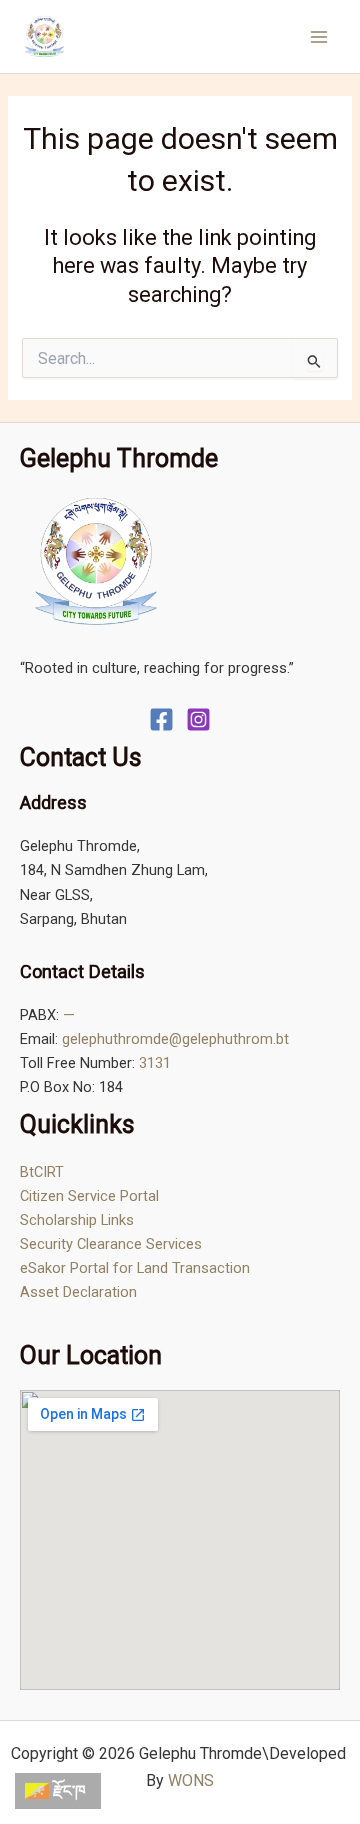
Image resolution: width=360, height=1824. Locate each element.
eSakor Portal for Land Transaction (135, 1268)
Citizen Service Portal (89, 1196)
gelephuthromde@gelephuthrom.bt (175, 1039)
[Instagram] (198, 719)
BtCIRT (42, 1172)
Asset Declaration (78, 1292)
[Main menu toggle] (319, 37)
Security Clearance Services (111, 1244)
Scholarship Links (77, 1220)
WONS (191, 1780)
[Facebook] (161, 719)
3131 (155, 1063)
